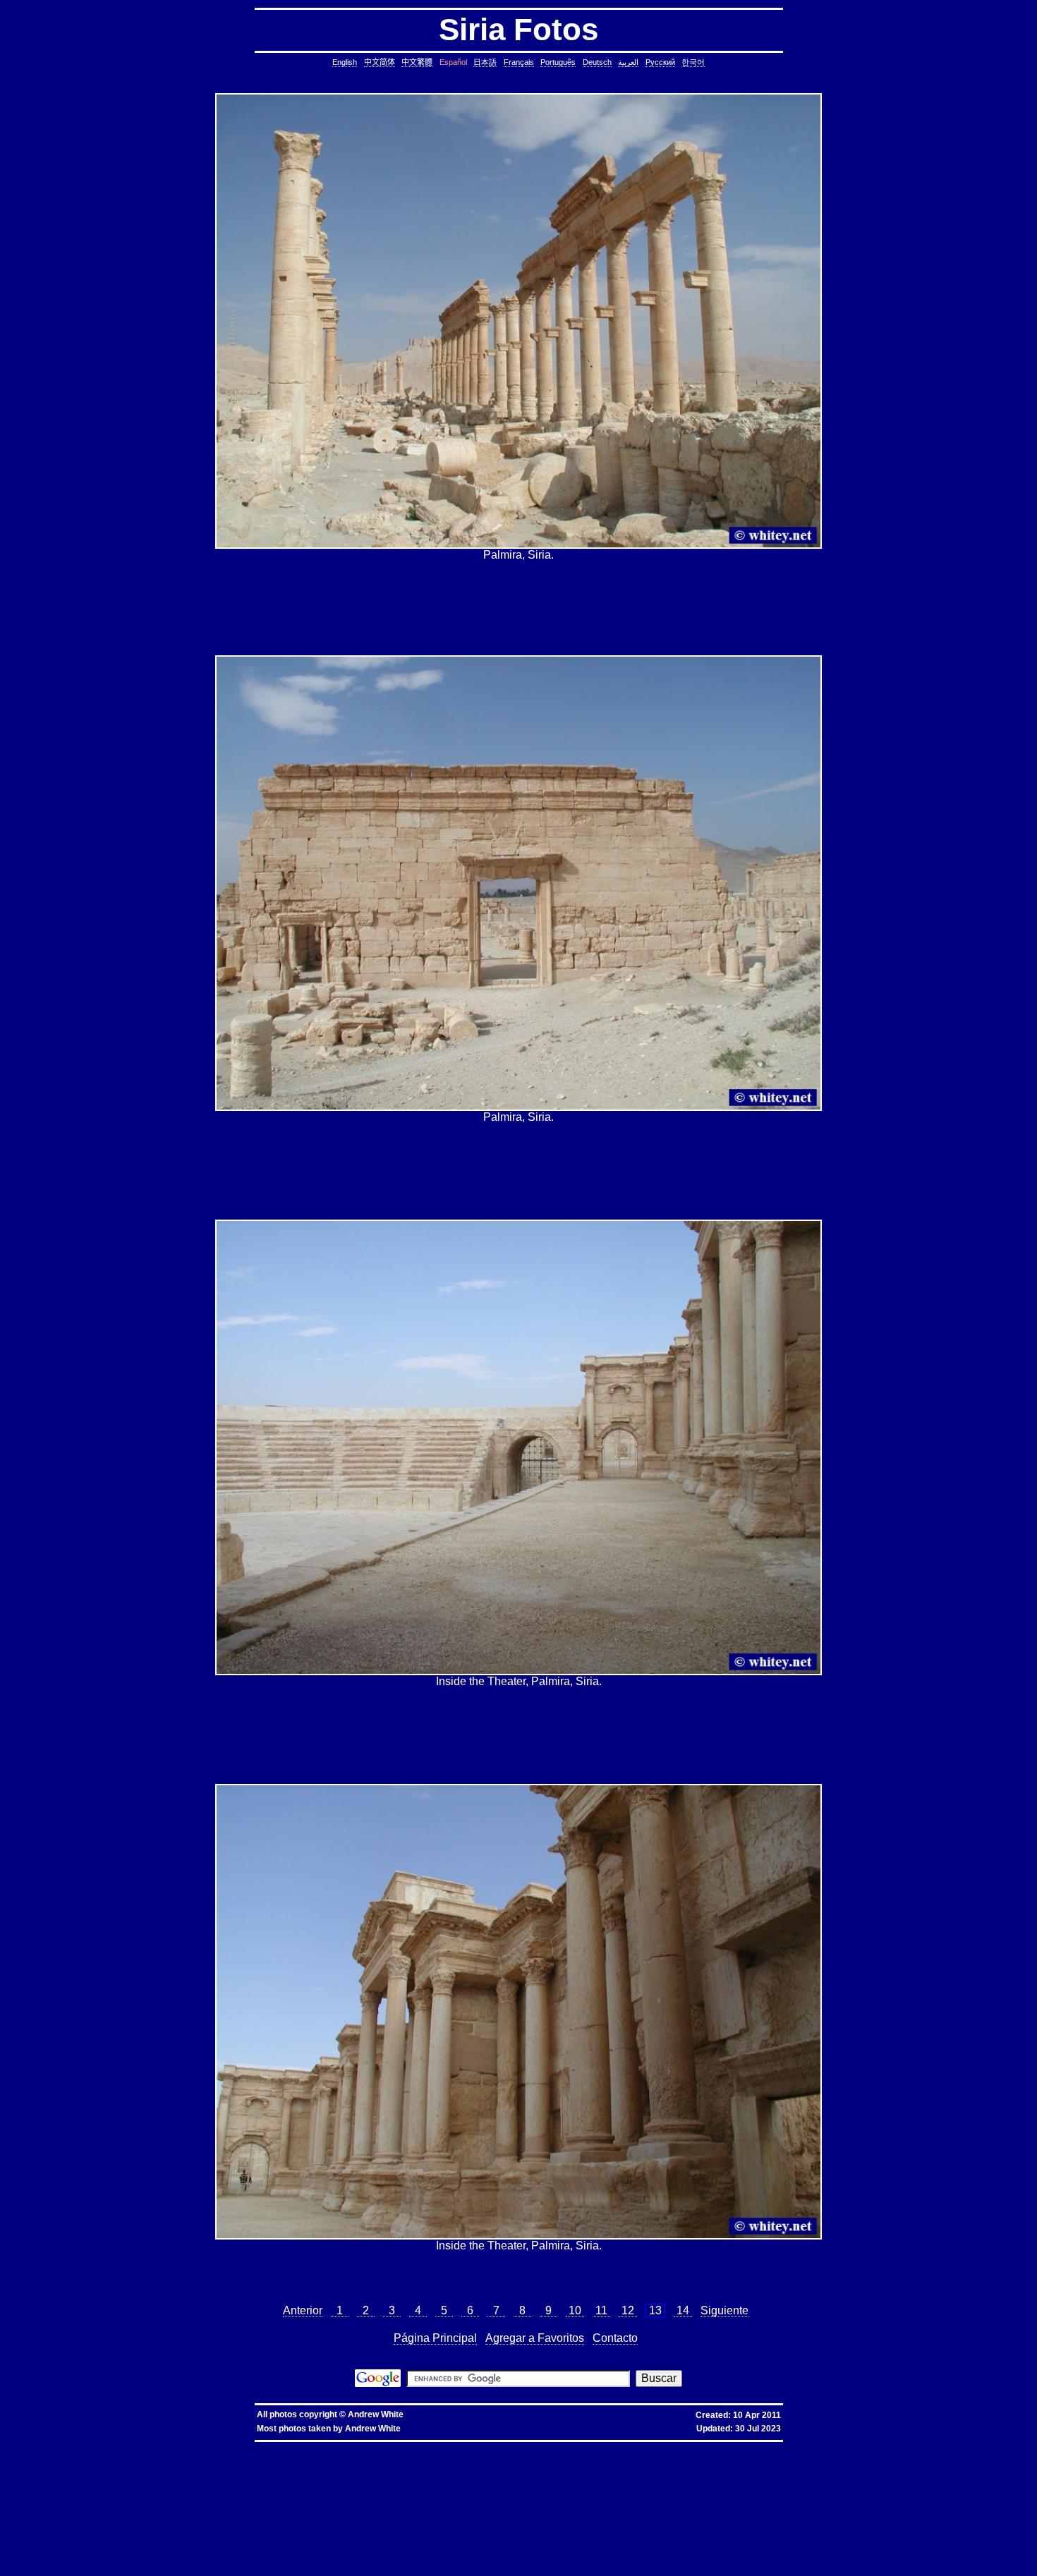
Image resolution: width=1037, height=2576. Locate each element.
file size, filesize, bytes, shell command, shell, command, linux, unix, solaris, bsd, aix (156, 2503)
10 (575, 2310)
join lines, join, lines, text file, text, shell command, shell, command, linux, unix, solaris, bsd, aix (399, 2486)
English (345, 62)
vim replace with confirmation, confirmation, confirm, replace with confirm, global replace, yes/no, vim (383, 2565)
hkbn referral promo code (43, 2447)
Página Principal (435, 2338)
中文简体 (380, 62)
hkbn (245, 2447)
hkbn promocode (181, 2447)
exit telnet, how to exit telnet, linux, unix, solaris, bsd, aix (758, 2554)
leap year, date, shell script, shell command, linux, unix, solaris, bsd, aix (778, 2463)
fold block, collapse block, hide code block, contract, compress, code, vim (174, 2565)
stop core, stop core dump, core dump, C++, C (144, 2463)
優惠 (358, 2447)
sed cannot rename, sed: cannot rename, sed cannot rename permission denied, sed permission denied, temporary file (707, 2531)
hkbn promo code (139, 2447)
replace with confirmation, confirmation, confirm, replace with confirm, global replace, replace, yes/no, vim (738, 2565)
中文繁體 (417, 62)
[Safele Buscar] (378, 2383)
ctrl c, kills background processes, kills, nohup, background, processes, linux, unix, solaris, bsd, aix (318, 2463)
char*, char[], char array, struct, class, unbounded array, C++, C (833, 2469)
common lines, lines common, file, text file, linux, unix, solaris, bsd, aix (691, 2475)
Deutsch (597, 62)
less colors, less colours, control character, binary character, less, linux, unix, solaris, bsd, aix (464, 2509)
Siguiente (724, 2310)
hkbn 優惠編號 (270, 2447)
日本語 (485, 62)
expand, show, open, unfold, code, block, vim (558, 2565)
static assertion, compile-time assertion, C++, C (489, 2458)
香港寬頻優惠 (382, 2447)
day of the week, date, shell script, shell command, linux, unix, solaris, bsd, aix (126, 2469)
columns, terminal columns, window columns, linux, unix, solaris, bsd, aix (557, 2559)
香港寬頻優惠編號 (423, 2447)
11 (601, 2310)
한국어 (693, 62)
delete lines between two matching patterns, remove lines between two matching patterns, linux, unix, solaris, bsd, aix (484, 2480)
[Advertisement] (518, 608)
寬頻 (346, 2447)
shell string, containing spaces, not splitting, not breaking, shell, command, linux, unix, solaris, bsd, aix (252, 2537)
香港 (333, 2447)
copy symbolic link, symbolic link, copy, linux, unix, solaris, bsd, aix (891, 2458)
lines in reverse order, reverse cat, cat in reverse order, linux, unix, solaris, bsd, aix (611, 2486)
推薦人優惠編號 (467, 2447)
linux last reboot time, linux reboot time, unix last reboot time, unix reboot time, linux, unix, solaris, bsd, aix (199, 2531)
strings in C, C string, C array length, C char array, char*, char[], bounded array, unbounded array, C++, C (632, 2469)
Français (519, 62)
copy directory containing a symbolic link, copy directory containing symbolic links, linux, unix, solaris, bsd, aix (679, 2458)
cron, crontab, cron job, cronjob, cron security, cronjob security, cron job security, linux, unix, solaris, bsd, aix (564, 2463)
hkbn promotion (220, 2447)
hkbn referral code (96, 2447)
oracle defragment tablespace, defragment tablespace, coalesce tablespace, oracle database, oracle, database (659, 2526)
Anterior (303, 2310)
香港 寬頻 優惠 (308, 2447)
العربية (628, 62)
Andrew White (376, 2414)
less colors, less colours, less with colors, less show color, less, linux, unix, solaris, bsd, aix (242, 2509)
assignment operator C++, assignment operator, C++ (149, 2452)
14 (683, 2310)
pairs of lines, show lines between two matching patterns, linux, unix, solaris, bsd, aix (811, 2486)
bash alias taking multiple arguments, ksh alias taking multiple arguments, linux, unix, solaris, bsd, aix (445, 2531)
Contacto (615, 2338)
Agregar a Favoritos (535, 2338)
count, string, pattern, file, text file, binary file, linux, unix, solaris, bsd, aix (259, 2480)
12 (628, 2310)
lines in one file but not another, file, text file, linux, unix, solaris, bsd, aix (201, 2486)
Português (558, 62)
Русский (660, 62)
